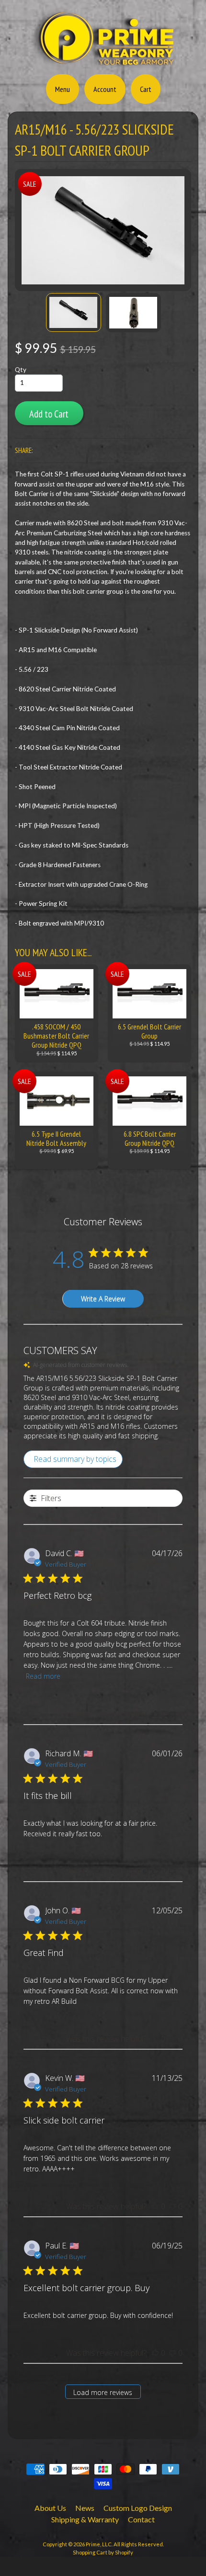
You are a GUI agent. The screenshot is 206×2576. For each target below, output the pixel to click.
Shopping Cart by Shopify (103, 2552)
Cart (146, 89)
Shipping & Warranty (85, 2519)
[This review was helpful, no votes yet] (155, 1714)
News (85, 2508)
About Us (50, 2508)
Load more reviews (103, 2392)
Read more (43, 1676)
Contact (141, 2519)
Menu (63, 89)
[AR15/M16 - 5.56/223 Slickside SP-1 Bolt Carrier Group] (74, 312)
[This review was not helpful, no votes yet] (172, 1714)
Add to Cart (49, 414)
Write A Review (103, 1299)
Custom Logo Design (138, 2508)
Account (105, 89)
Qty (21, 370)
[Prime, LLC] (103, 64)
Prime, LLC (99, 2544)
